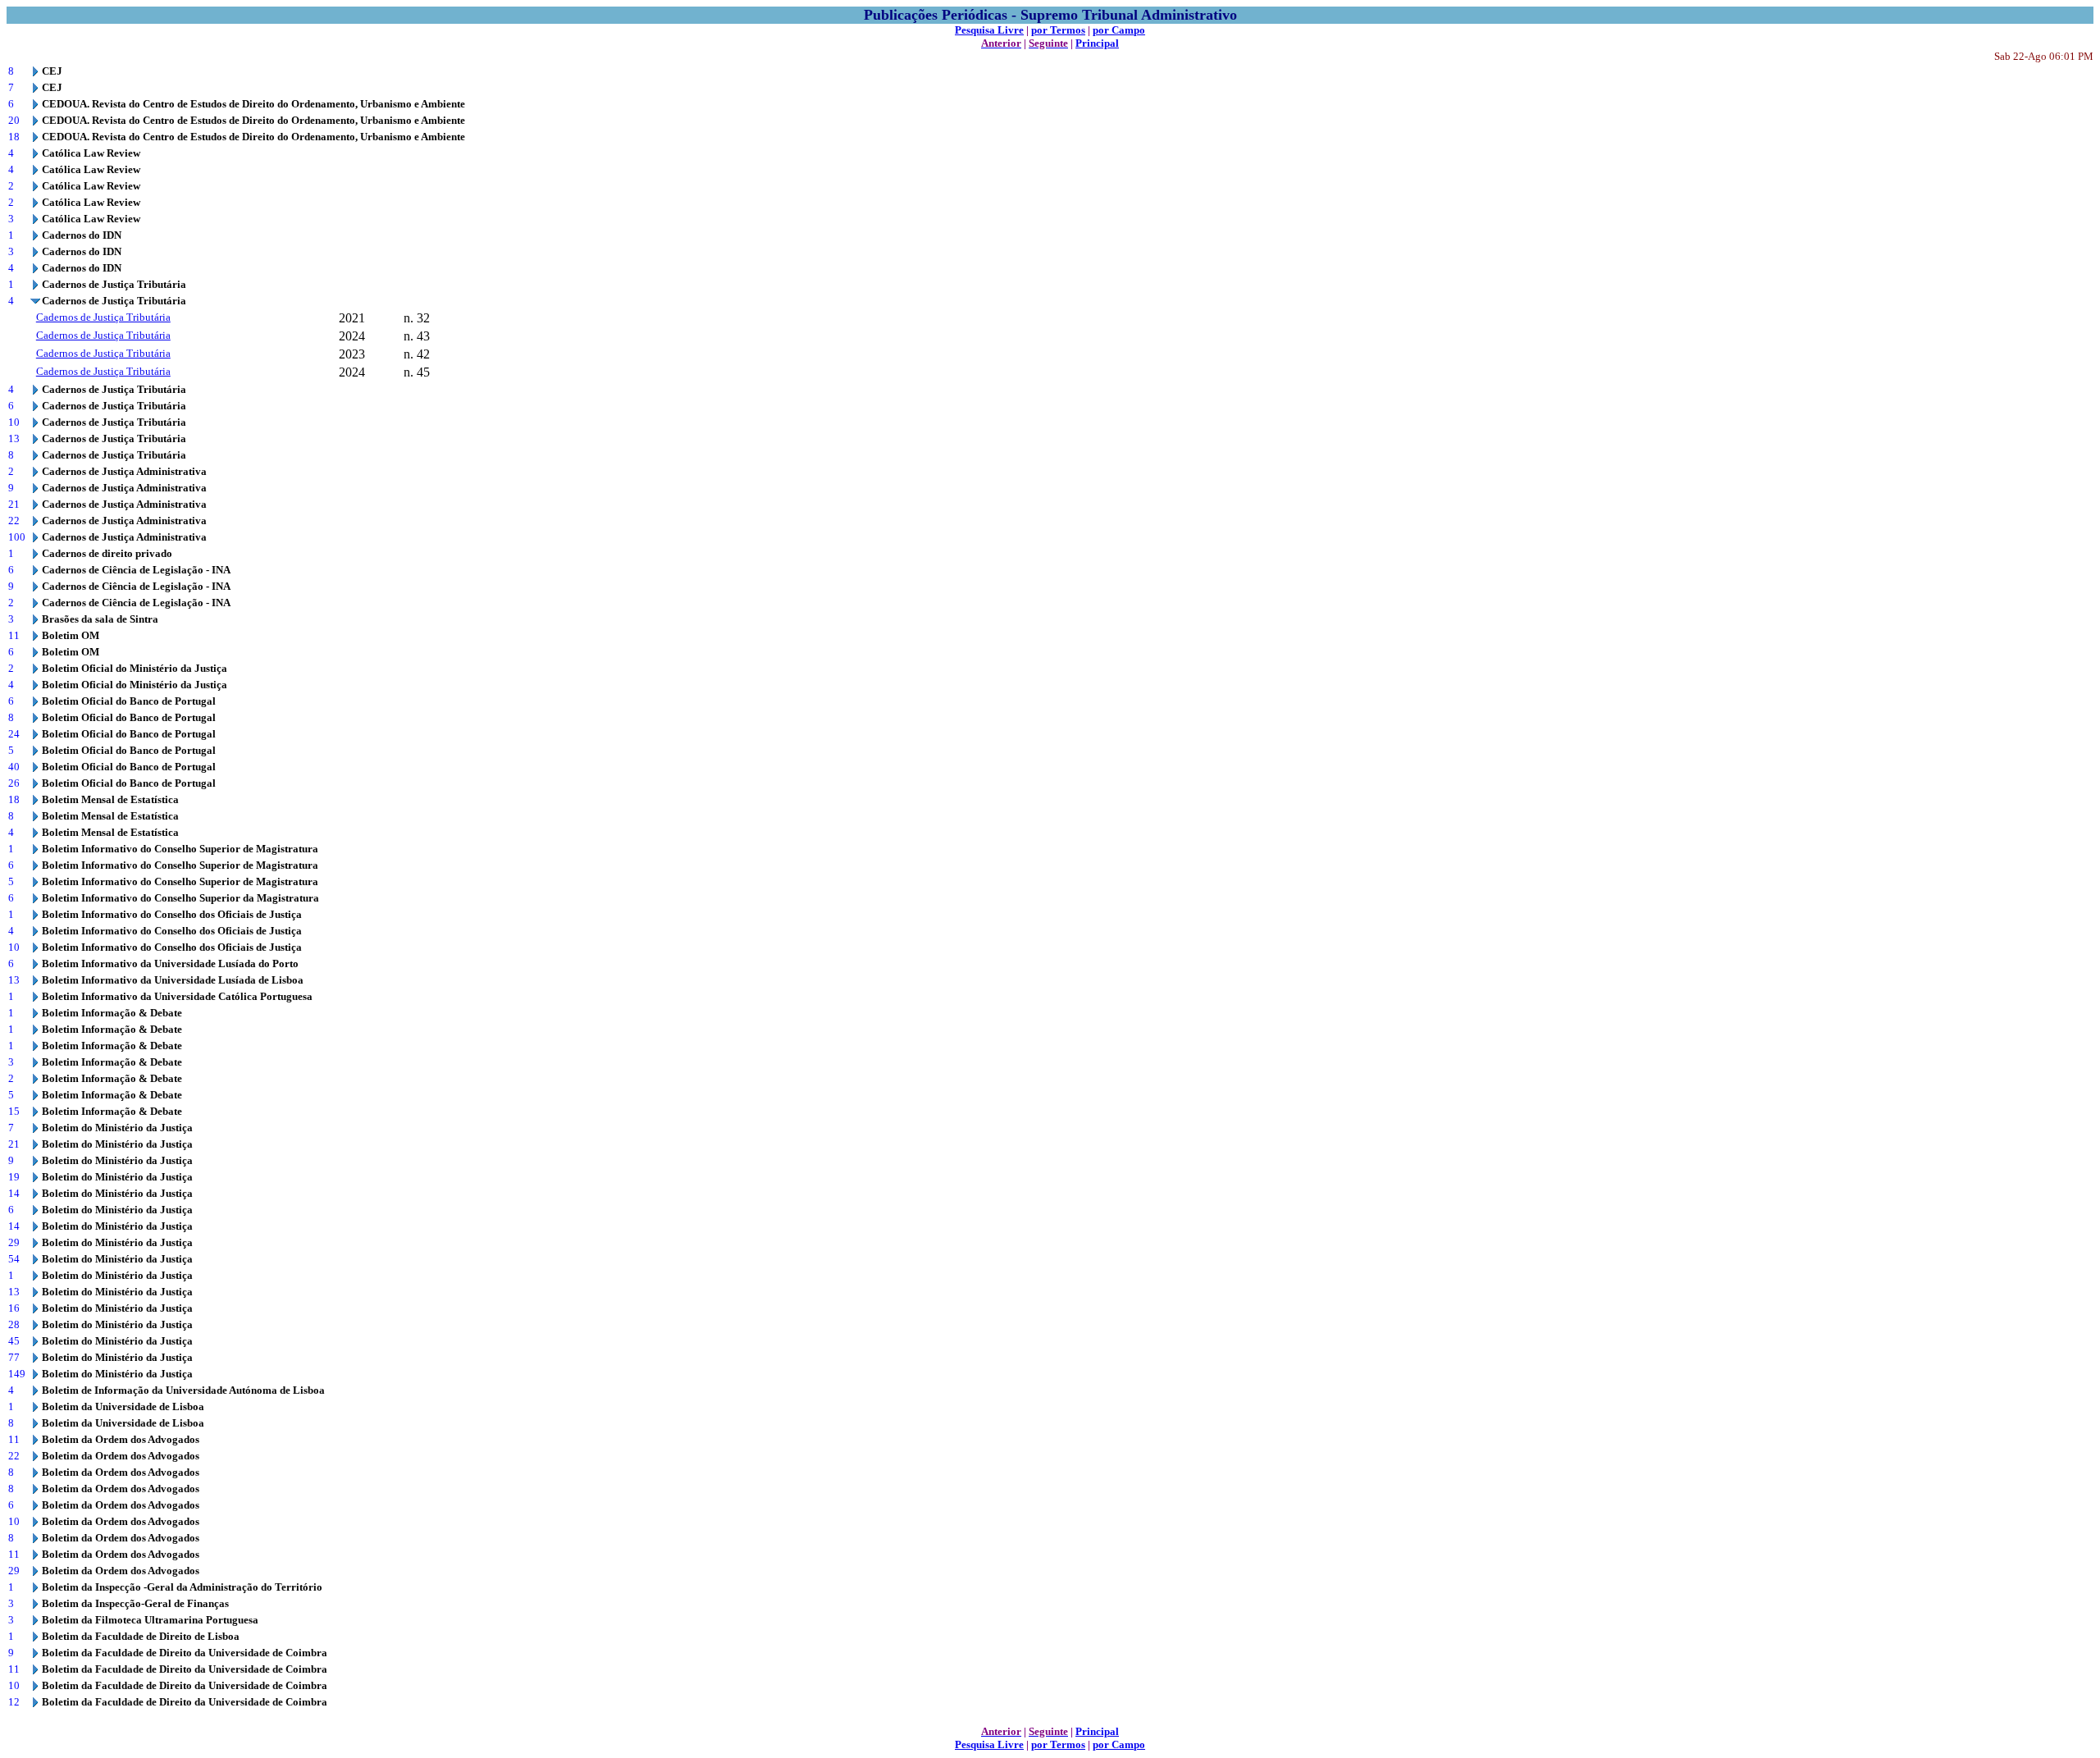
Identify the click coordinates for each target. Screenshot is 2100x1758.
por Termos (1058, 30)
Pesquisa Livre (989, 30)
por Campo (1119, 30)
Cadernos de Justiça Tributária (103, 317)
